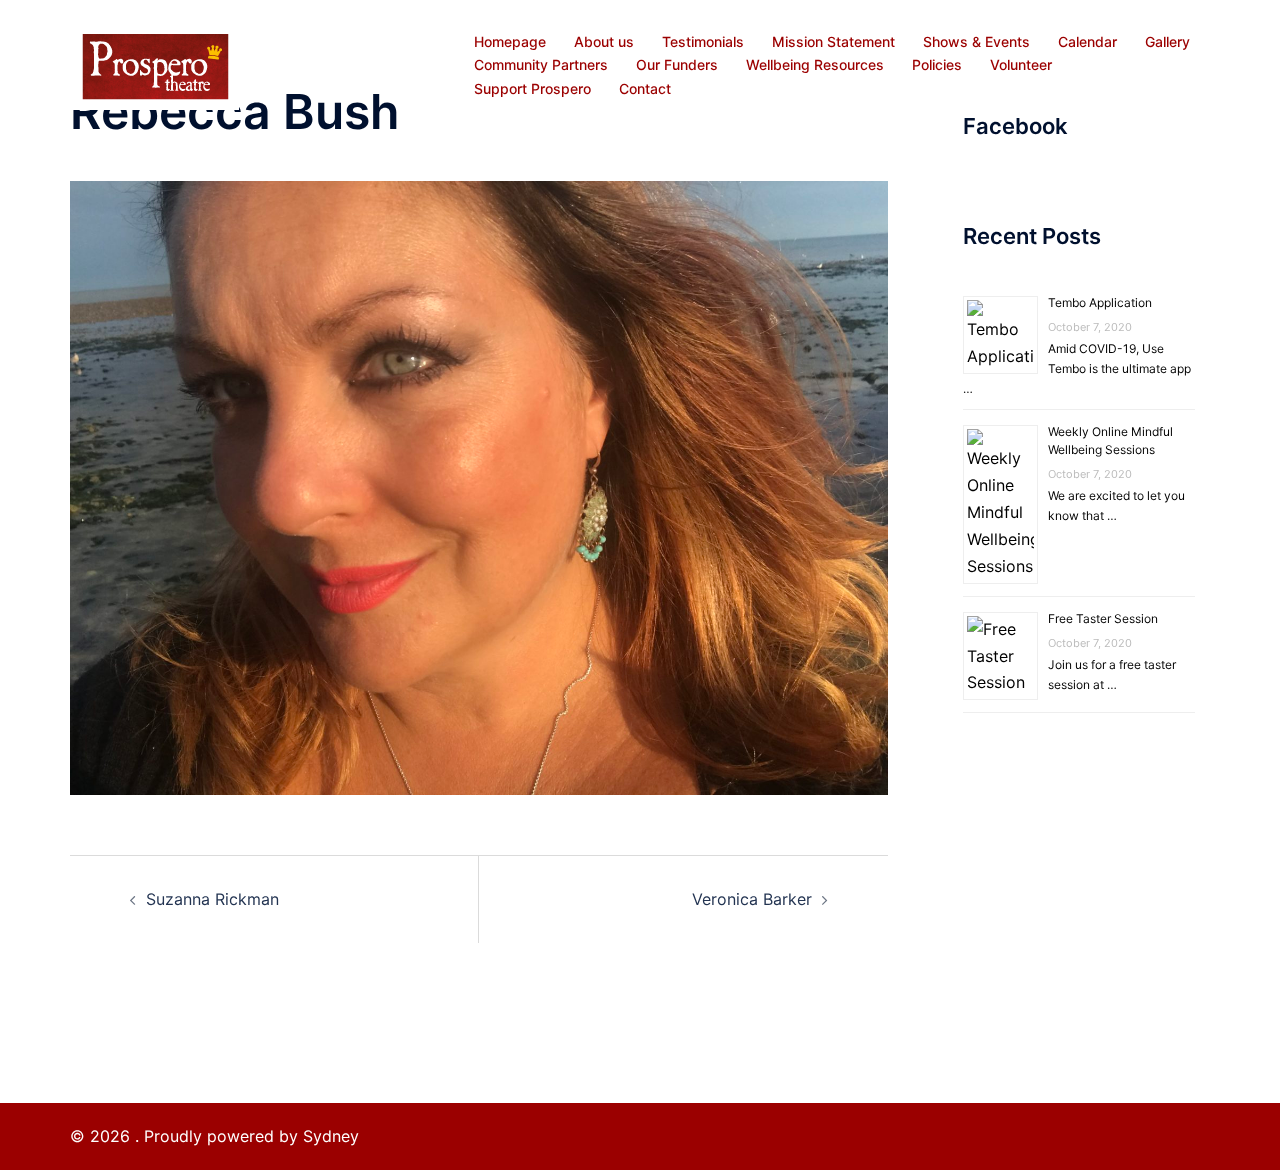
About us (604, 41)
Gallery (1167, 41)
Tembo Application (1100, 302)
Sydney (331, 1136)
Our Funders (677, 64)
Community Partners (541, 64)
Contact (645, 88)
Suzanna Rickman (212, 899)
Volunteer (1021, 64)
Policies (937, 64)
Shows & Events (976, 41)
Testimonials (703, 41)
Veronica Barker (752, 899)
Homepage (510, 41)
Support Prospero (532, 88)
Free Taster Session (1103, 618)
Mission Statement (833, 41)
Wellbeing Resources (815, 64)
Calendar (1087, 41)
